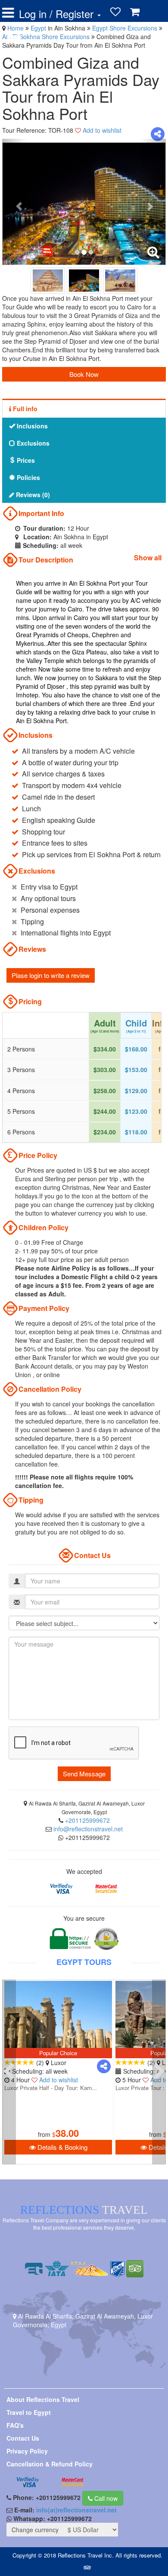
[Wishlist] (115, 12)
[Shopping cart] (135, 12)
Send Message (84, 1774)
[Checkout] (14, 35)
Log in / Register (58, 14)
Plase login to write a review (51, 975)
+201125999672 (87, 1820)
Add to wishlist (102, 130)
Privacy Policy (27, 2451)
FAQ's (15, 2425)
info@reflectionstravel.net (88, 1829)
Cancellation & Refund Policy (50, 2464)
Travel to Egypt (29, 2412)
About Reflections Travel (43, 2399)
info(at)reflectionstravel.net (76, 2510)
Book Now (84, 374)
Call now (105, 2498)
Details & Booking (62, 2147)
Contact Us (23, 2438)
